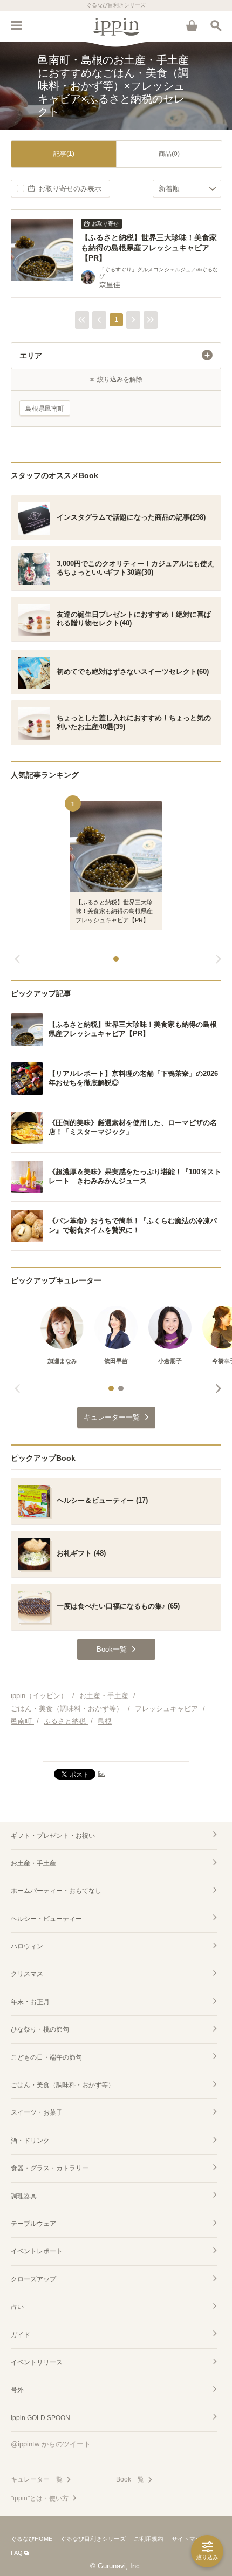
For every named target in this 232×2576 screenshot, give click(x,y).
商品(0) (169, 154)
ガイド (21, 2335)
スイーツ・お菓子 (37, 2112)
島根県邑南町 (45, 408)
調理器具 (24, 2196)
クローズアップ (33, 2279)
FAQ (17, 2553)
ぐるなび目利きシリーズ (93, 2539)
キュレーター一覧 (37, 2479)
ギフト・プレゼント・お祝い (53, 1836)
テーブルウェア (33, 2224)
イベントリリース (37, 2362)
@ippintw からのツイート (51, 2444)
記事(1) (64, 154)
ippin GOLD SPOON (40, 2418)
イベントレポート (37, 2251)
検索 (216, 25)
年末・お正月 (30, 2002)
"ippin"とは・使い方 (40, 2498)
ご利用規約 (149, 2539)
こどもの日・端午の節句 (46, 2057)
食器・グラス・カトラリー (50, 2168)
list (101, 1774)
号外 (17, 2390)
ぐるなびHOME (32, 2539)
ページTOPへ (116, 1748)
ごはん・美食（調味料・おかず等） (63, 2085)
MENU (16, 25)
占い (17, 2307)
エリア (31, 356)
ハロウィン (27, 1946)
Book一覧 (130, 2479)
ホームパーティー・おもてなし (56, 1891)
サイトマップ (189, 2539)
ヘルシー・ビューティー (46, 1919)
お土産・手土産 (33, 1863)
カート (192, 25)
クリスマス (27, 1974)
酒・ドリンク (30, 2141)
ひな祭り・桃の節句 (40, 2029)
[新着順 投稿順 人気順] (187, 189)
